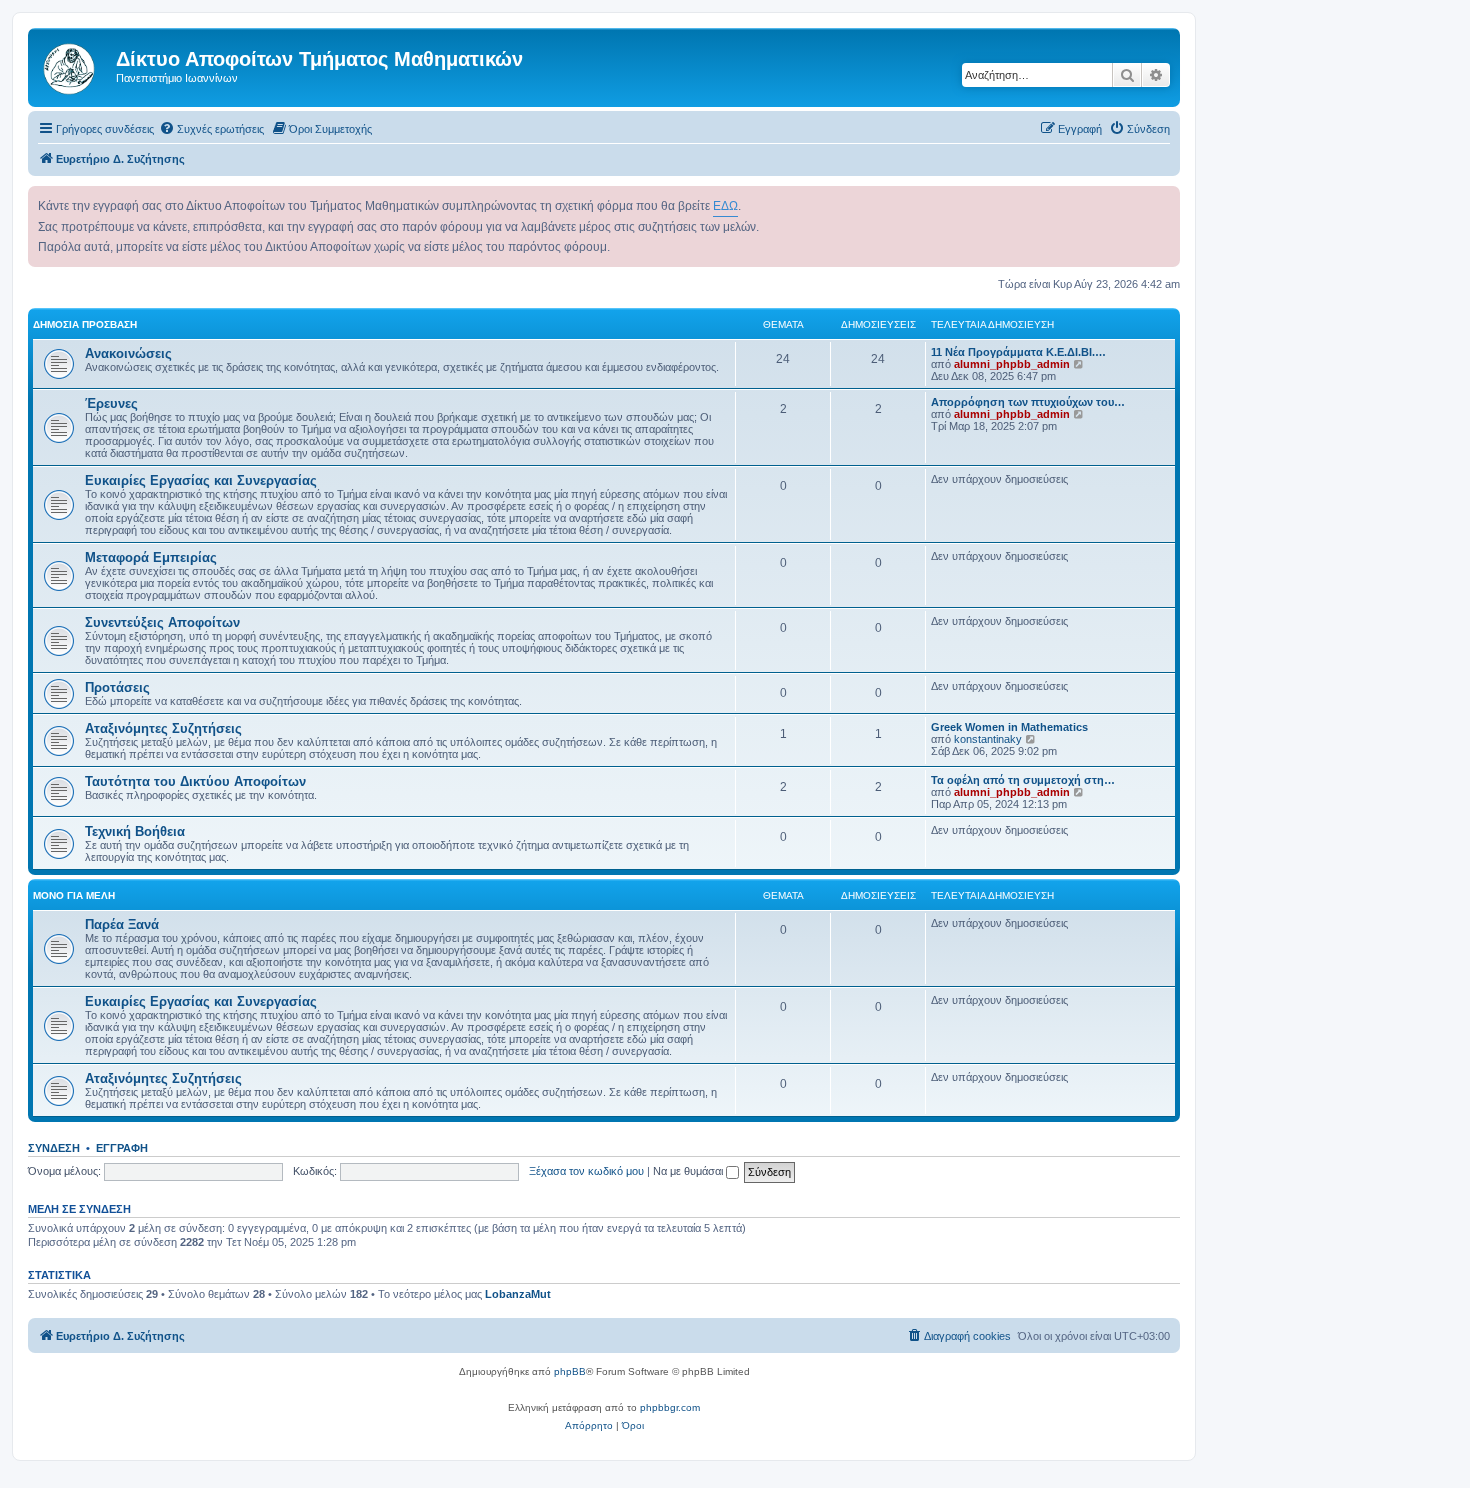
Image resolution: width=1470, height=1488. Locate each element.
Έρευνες (111, 403)
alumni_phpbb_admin (1012, 364)
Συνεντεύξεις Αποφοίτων (162, 622)
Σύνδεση (54, 1148)
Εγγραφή (122, 1148)
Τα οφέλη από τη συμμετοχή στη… (1023, 780)
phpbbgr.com (670, 1407)
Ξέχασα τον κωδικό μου (586, 1171)
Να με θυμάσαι (689, 1171)
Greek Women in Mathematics (1009, 727)
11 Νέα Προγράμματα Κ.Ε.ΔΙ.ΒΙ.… (1018, 352)
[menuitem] (211, 129)
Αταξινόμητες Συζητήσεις (163, 728)
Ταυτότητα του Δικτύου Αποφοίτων (195, 781)
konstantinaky (988, 739)
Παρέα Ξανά (122, 924)
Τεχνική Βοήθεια (135, 831)
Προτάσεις (117, 687)
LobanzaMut (518, 1294)
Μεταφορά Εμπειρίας (151, 557)
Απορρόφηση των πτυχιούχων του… (1028, 402)
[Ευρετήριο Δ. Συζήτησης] (74, 65)
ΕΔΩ (725, 206)
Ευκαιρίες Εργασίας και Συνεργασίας (201, 480)
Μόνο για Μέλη (74, 895)
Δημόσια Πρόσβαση (85, 324)
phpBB (570, 1371)
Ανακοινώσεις (128, 353)
